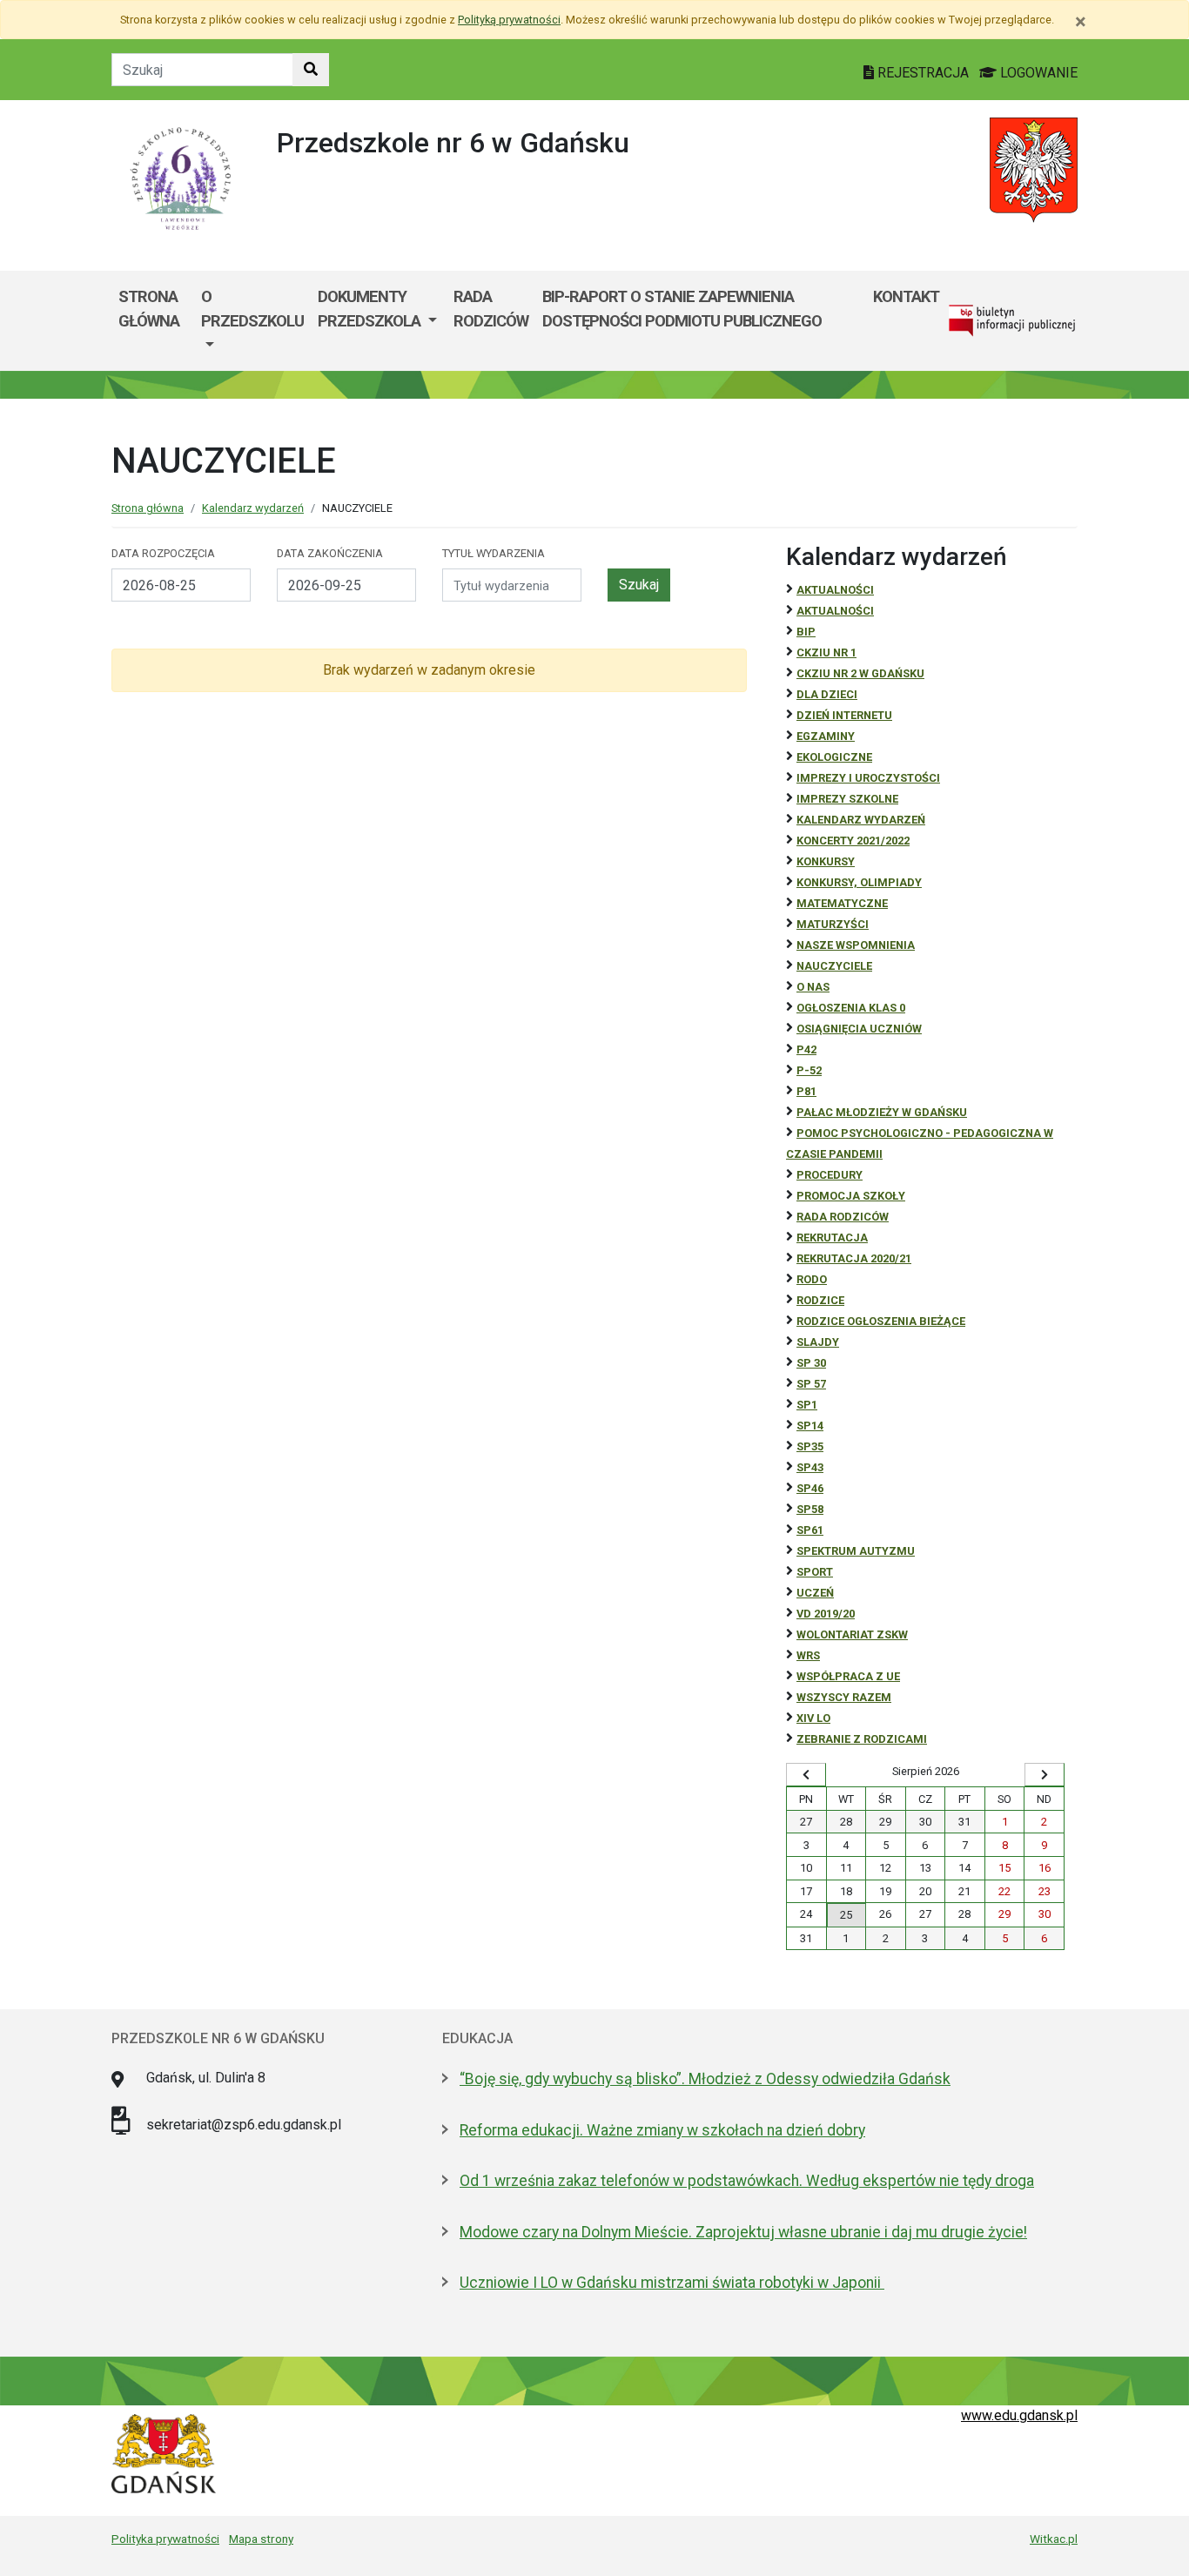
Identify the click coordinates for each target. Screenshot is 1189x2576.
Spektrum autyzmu (856, 1551)
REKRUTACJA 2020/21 (854, 1258)
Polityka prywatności (165, 2539)
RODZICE (820, 1300)
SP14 (810, 1426)
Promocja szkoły (851, 1196)
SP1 (807, 1405)
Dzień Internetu (844, 715)
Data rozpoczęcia (163, 553)
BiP (806, 632)
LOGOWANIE (1037, 73)
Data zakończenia (330, 553)
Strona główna (149, 309)
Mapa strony (261, 2539)
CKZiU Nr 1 (826, 652)
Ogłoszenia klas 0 (851, 1008)
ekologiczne (834, 757)
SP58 (810, 1509)
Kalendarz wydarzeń (253, 508)
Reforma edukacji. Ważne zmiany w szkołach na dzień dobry (662, 2130)
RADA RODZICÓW (843, 1217)
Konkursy (826, 861)
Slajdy (818, 1342)
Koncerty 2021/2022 (853, 841)
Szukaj (639, 585)
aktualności (835, 611)
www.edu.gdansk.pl (1019, 2415)
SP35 (810, 1446)
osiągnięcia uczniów (859, 1029)
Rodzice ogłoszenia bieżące (881, 1321)
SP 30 (811, 1363)
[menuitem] (252, 321)
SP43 (810, 1467)
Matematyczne (842, 903)
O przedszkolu (252, 309)
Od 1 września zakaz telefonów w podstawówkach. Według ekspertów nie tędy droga (747, 2181)
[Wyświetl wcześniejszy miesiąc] (806, 1775)
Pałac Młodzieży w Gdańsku (882, 1112)
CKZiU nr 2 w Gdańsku (860, 673)
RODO (812, 1279)
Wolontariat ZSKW (852, 1634)
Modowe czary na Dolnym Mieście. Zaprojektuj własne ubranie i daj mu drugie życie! (743, 2232)
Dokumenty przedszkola (371, 309)
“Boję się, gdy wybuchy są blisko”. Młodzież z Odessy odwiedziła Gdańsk (705, 2079)
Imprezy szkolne (847, 799)
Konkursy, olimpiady (859, 882)
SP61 (810, 1530)
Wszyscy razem (844, 1697)
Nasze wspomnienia (856, 945)
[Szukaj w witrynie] (311, 70)
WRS (808, 1655)
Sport (815, 1572)
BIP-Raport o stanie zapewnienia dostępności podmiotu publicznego (682, 309)
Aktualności (835, 590)
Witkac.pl (1054, 2539)
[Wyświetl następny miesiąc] (1045, 1775)
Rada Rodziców (491, 309)
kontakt (906, 296)
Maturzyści (833, 924)
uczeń (815, 1593)
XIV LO (813, 1718)
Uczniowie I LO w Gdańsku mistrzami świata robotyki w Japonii (672, 2283)
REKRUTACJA (832, 1238)
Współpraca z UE (848, 1676)
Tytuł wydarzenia (494, 553)
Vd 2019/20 (826, 1614)
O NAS (813, 987)
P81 (806, 1091)
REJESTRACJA (923, 73)
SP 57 (811, 1384)
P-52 (809, 1070)
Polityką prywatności (509, 20)
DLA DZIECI (827, 694)
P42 (806, 1049)
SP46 (810, 1488)
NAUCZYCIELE (834, 966)
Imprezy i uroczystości (868, 778)
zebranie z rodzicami (862, 1739)
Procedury (830, 1175)
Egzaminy (826, 736)
